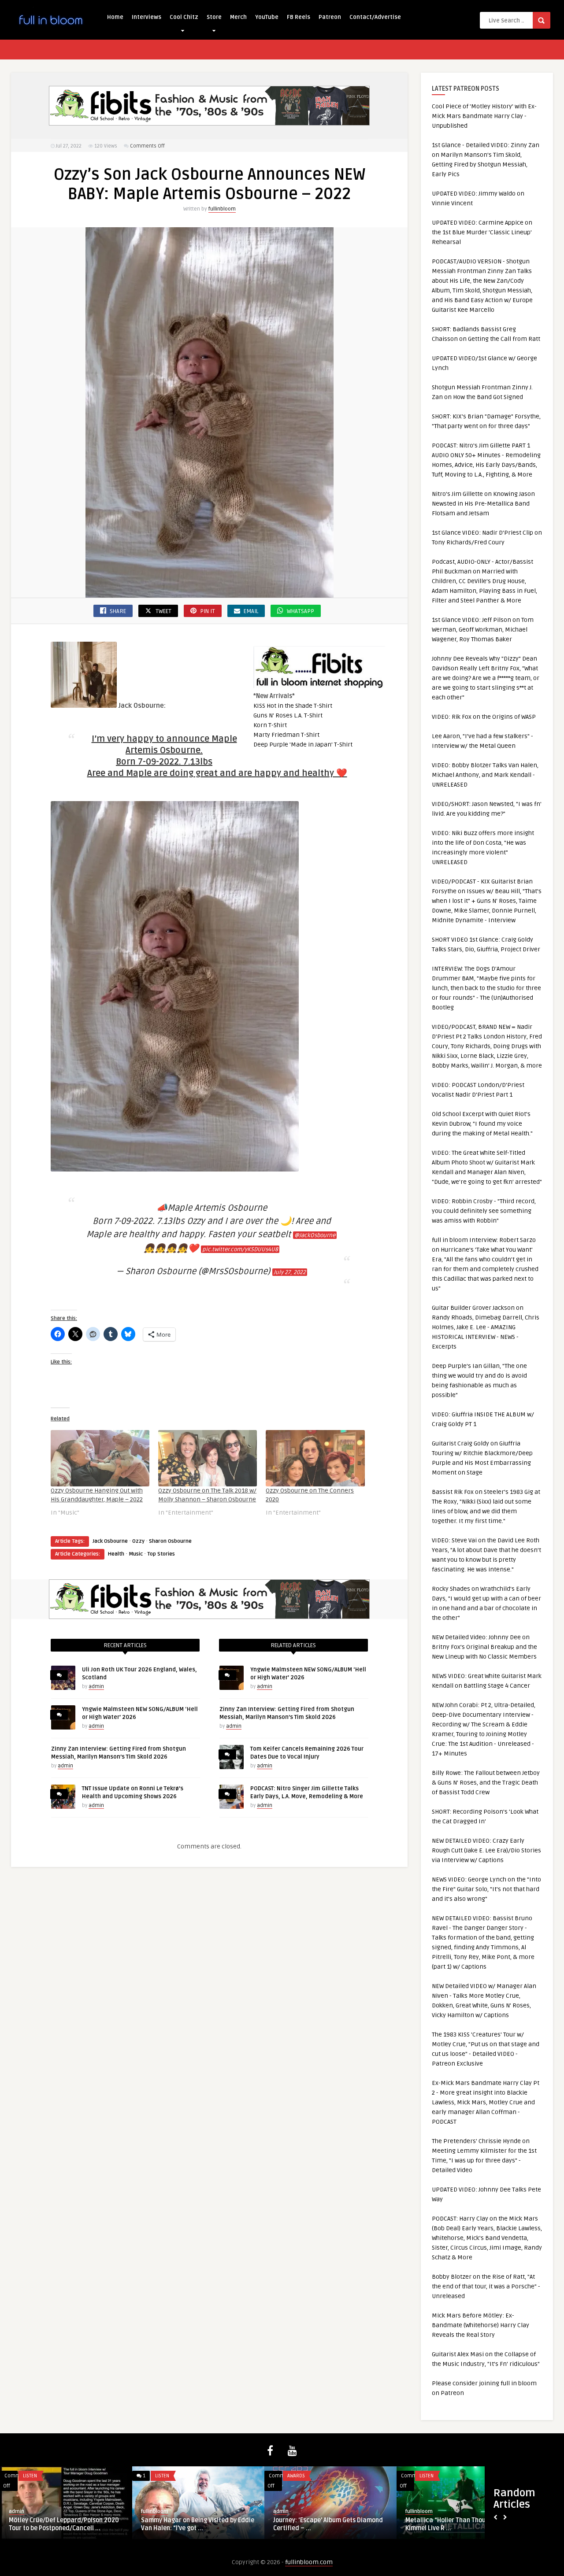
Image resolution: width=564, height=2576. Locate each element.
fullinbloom (222, 209)
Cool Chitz (184, 17)
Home (115, 17)
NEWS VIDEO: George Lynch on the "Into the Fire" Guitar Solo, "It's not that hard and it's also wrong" (486, 1889)
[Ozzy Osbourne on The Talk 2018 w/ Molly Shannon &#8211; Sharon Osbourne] (208, 1458)
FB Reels (299, 17)
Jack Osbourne (110, 1541)
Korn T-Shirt (270, 725)
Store (214, 17)
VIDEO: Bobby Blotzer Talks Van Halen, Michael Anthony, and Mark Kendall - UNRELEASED (485, 775)
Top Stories (161, 1554)
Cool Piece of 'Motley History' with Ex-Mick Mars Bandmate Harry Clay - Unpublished (484, 116)
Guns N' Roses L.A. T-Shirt (288, 715)
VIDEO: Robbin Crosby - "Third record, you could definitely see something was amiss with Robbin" (484, 1211)
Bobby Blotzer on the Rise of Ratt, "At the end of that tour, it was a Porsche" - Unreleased (486, 2286)
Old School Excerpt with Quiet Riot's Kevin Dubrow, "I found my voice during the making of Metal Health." (482, 1124)
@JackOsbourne (315, 1235)
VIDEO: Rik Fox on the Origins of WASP (484, 717)
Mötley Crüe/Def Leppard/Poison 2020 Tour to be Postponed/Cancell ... (64, 2524)
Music (136, 1554)
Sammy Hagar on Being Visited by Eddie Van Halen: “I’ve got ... (198, 2524)
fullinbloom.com (309, 2562)
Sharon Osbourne (170, 1541)
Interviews (147, 17)
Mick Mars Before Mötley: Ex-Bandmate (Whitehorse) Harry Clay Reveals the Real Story (481, 2325)
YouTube (267, 17)
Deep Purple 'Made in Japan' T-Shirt (303, 745)
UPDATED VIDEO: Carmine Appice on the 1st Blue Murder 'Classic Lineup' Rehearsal (482, 232)
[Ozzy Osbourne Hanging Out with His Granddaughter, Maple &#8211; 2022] (100, 1458)
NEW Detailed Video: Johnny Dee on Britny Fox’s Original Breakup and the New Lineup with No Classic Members (484, 1647)
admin (96, 1687)
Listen (30, 2476)
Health (116, 1554)
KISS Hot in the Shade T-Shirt (293, 706)
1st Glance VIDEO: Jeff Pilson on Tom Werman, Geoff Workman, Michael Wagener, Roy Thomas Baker (483, 630)
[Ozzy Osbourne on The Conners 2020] (315, 1458)
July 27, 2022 (290, 1272)
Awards (296, 2476)
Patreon (330, 17)
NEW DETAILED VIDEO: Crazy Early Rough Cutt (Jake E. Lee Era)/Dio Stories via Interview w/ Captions (486, 1850)
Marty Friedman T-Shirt (286, 735)
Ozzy (138, 1541)
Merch (238, 17)
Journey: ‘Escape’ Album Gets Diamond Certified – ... (328, 2524)
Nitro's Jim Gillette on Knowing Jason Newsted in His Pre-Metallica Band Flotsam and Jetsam (483, 504)
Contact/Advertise (375, 17)
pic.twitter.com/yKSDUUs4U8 (240, 1249)
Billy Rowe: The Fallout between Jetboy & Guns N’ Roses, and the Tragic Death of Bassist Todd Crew (486, 1783)
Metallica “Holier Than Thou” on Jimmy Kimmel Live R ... (460, 2524)
